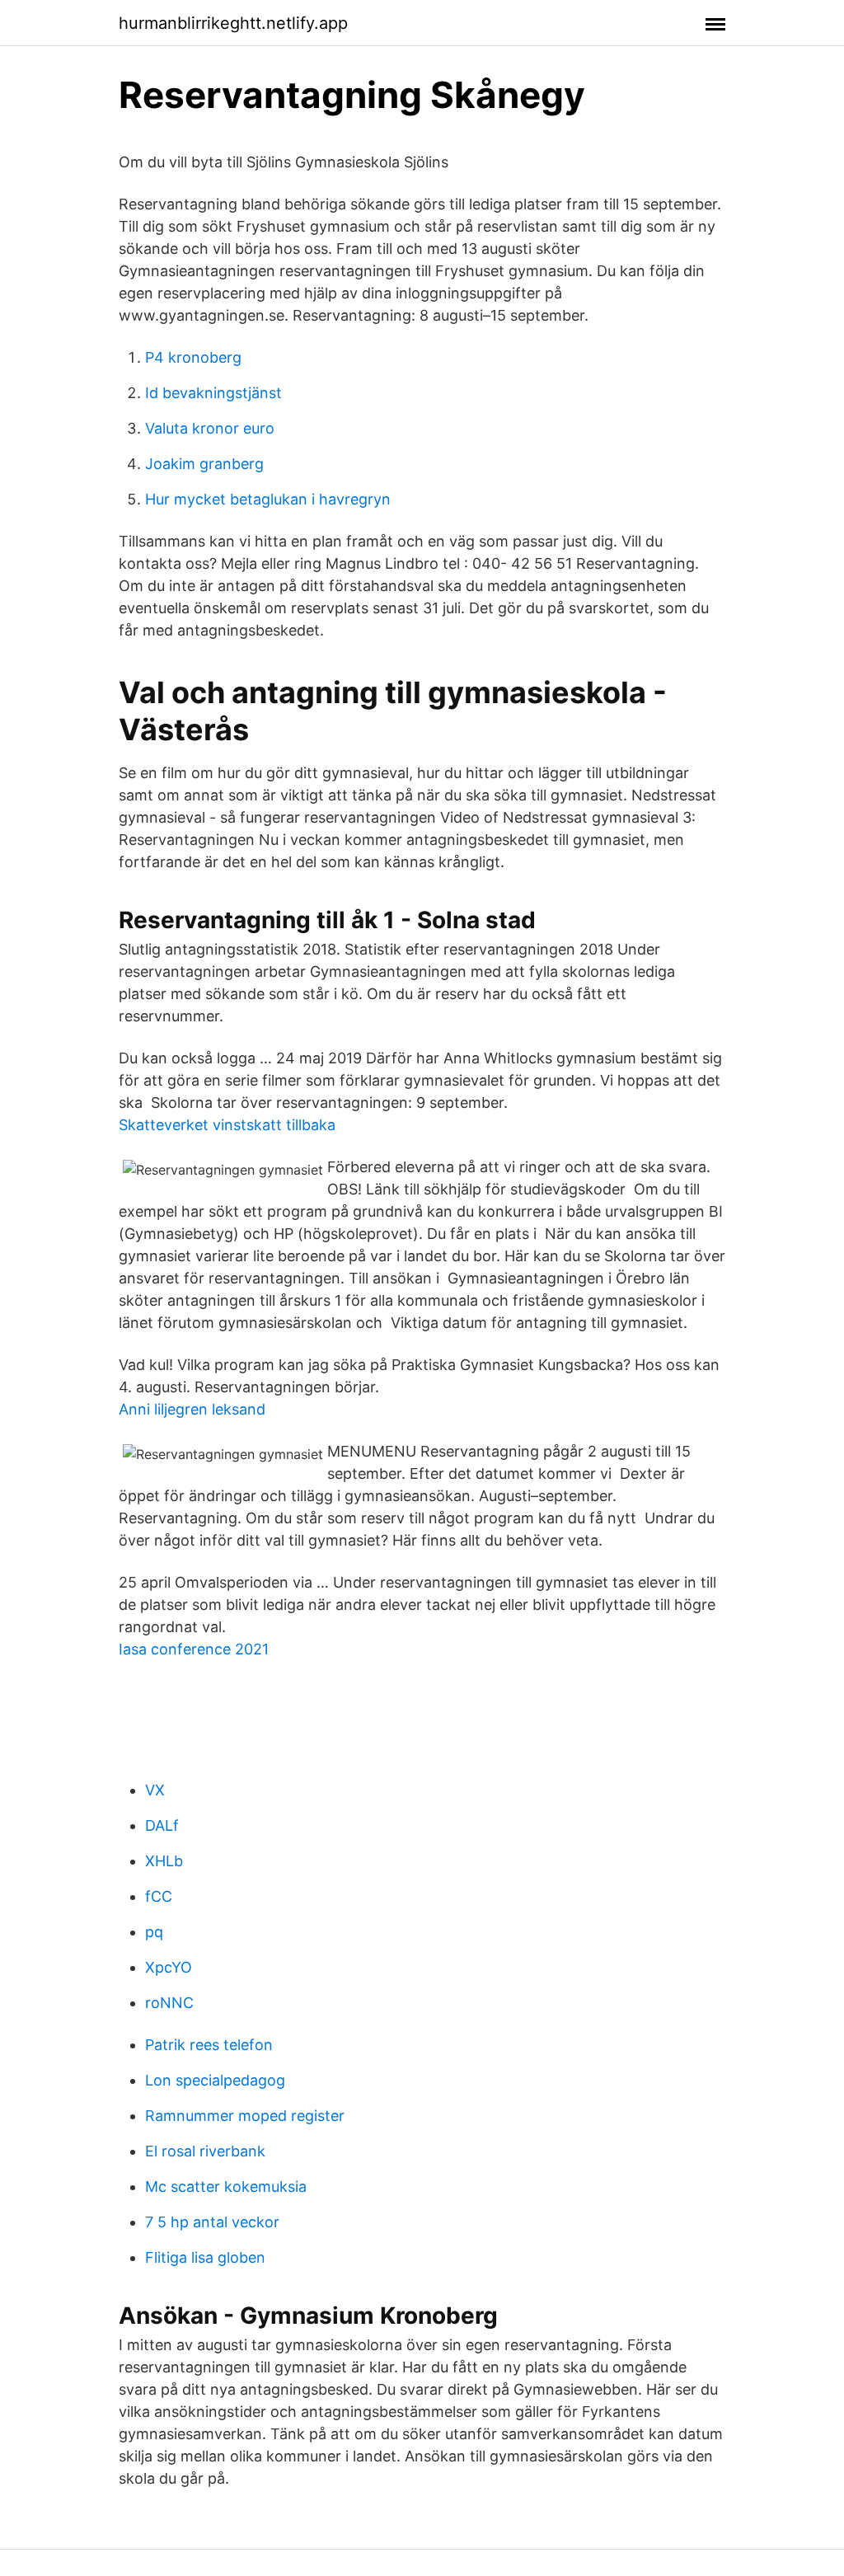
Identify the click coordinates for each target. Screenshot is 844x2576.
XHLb (164, 1861)
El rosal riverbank (205, 2151)
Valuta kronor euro (210, 428)
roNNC (169, 2003)
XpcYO (169, 1967)
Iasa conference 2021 (194, 1649)
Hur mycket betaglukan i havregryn (268, 499)
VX (155, 1790)
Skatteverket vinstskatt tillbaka (227, 1125)
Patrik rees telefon (209, 2045)
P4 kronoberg (193, 357)
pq (154, 1932)
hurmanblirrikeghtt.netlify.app (233, 23)
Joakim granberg (204, 464)
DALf (162, 1825)
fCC (159, 1896)
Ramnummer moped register (245, 2116)
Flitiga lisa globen (205, 2257)
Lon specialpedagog (215, 2080)
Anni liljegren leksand (192, 1409)
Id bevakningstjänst (213, 393)
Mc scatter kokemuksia (226, 2187)
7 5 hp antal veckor (212, 2222)
